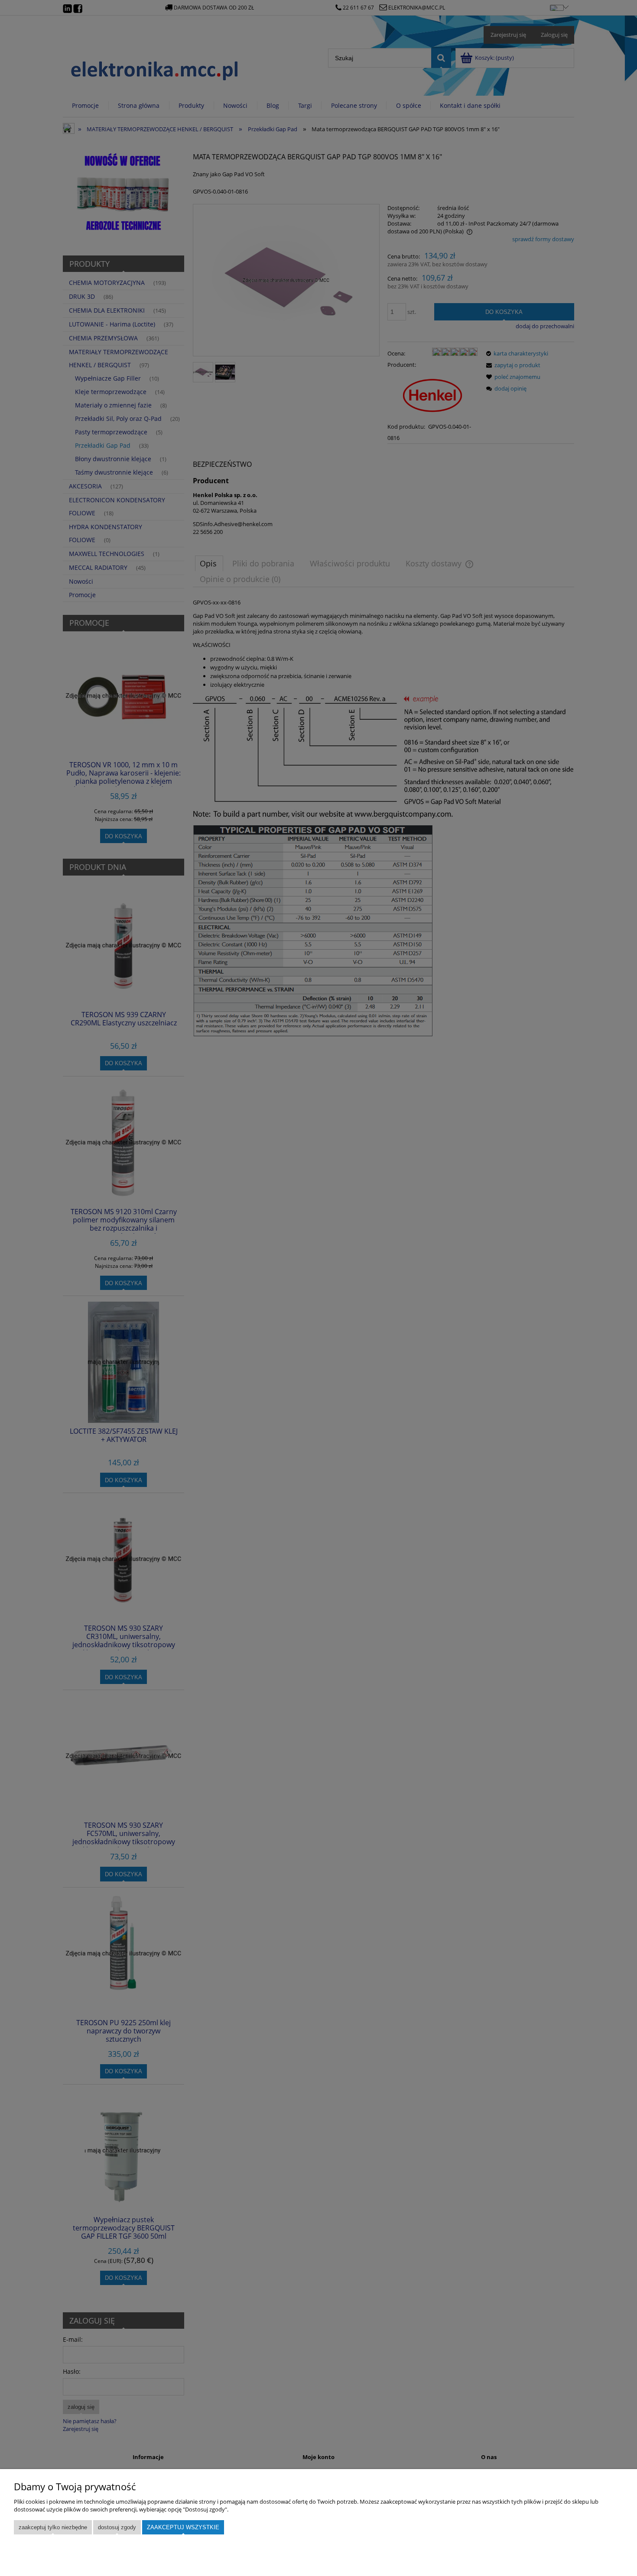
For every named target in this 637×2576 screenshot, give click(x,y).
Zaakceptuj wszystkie (183, 2527)
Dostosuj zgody (117, 2527)
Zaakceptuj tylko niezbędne (53, 2527)
